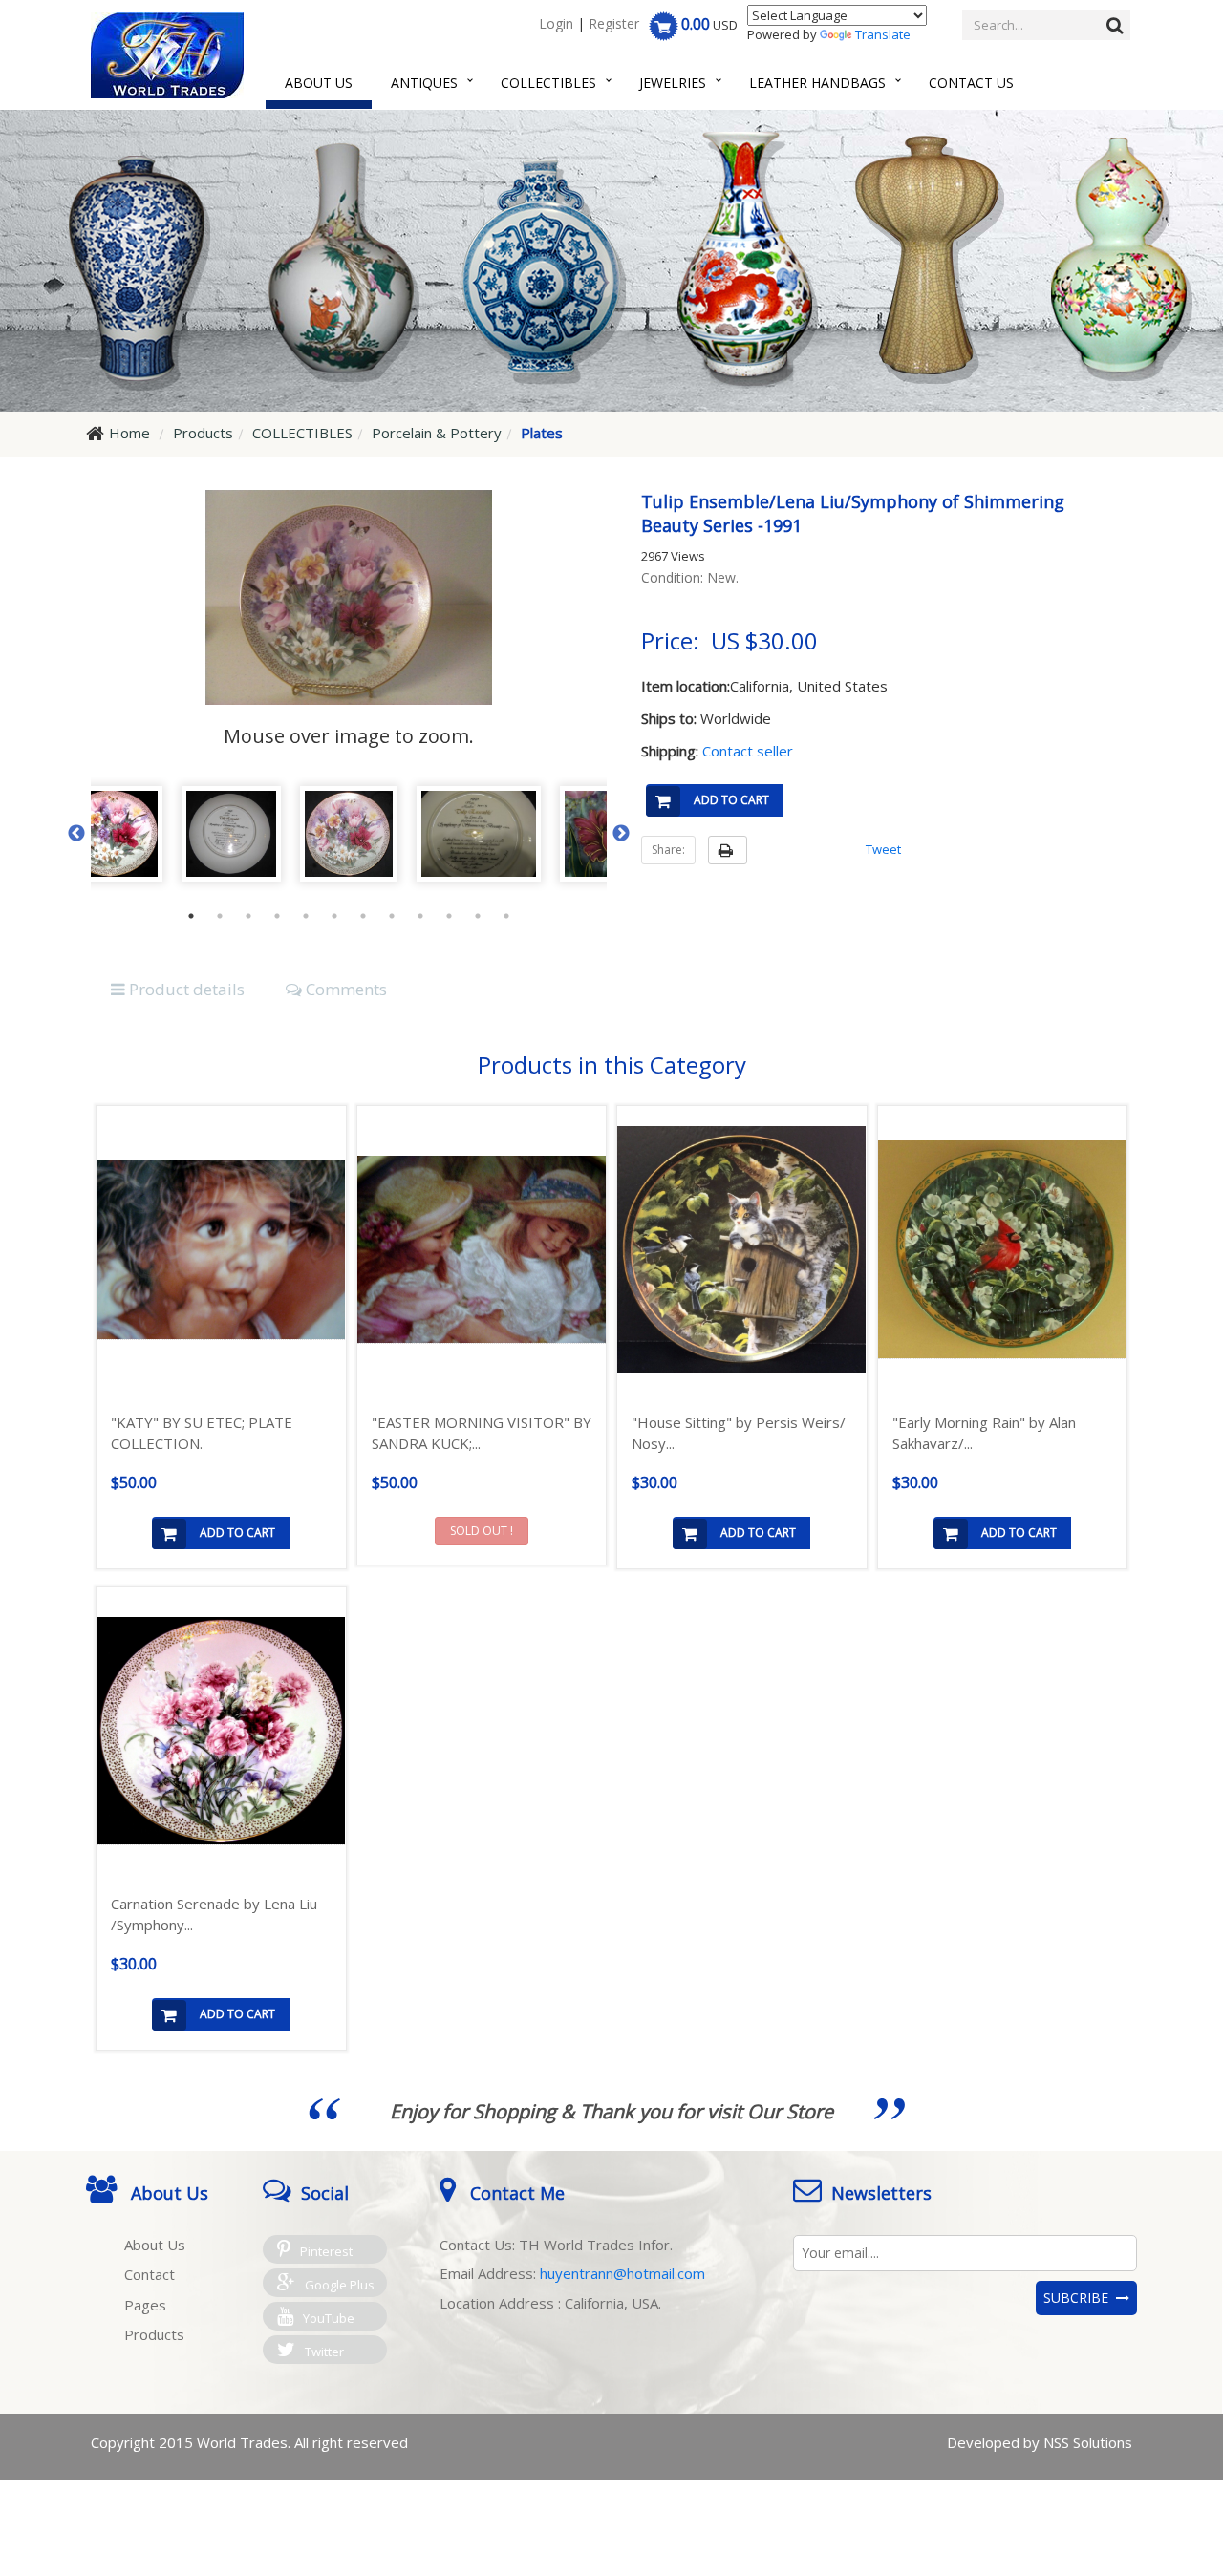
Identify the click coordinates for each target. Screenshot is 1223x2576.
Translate (883, 34)
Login (556, 23)
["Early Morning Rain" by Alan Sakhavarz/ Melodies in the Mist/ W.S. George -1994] (1003, 1250)
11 (478, 916)
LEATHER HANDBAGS (817, 83)
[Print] (728, 850)
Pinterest (326, 2251)
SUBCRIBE (1080, 2298)
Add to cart (731, 800)
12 (506, 916)
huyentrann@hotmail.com (622, 2273)
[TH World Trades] (167, 55)
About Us (319, 83)
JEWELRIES (673, 83)
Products (154, 2334)
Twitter (324, 2352)
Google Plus (340, 2285)
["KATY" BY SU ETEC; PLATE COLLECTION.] (221, 1250)
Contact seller (748, 751)
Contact (150, 2274)
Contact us (971, 83)
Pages (145, 2305)
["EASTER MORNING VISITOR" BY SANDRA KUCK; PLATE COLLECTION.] (482, 1249)
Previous (76, 834)
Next (621, 834)
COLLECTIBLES (548, 83)
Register (614, 23)
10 (449, 916)
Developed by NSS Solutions (1040, 2442)
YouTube (329, 2318)
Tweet (883, 849)
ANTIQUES (424, 83)
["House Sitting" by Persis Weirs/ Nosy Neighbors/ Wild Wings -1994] (742, 1250)
